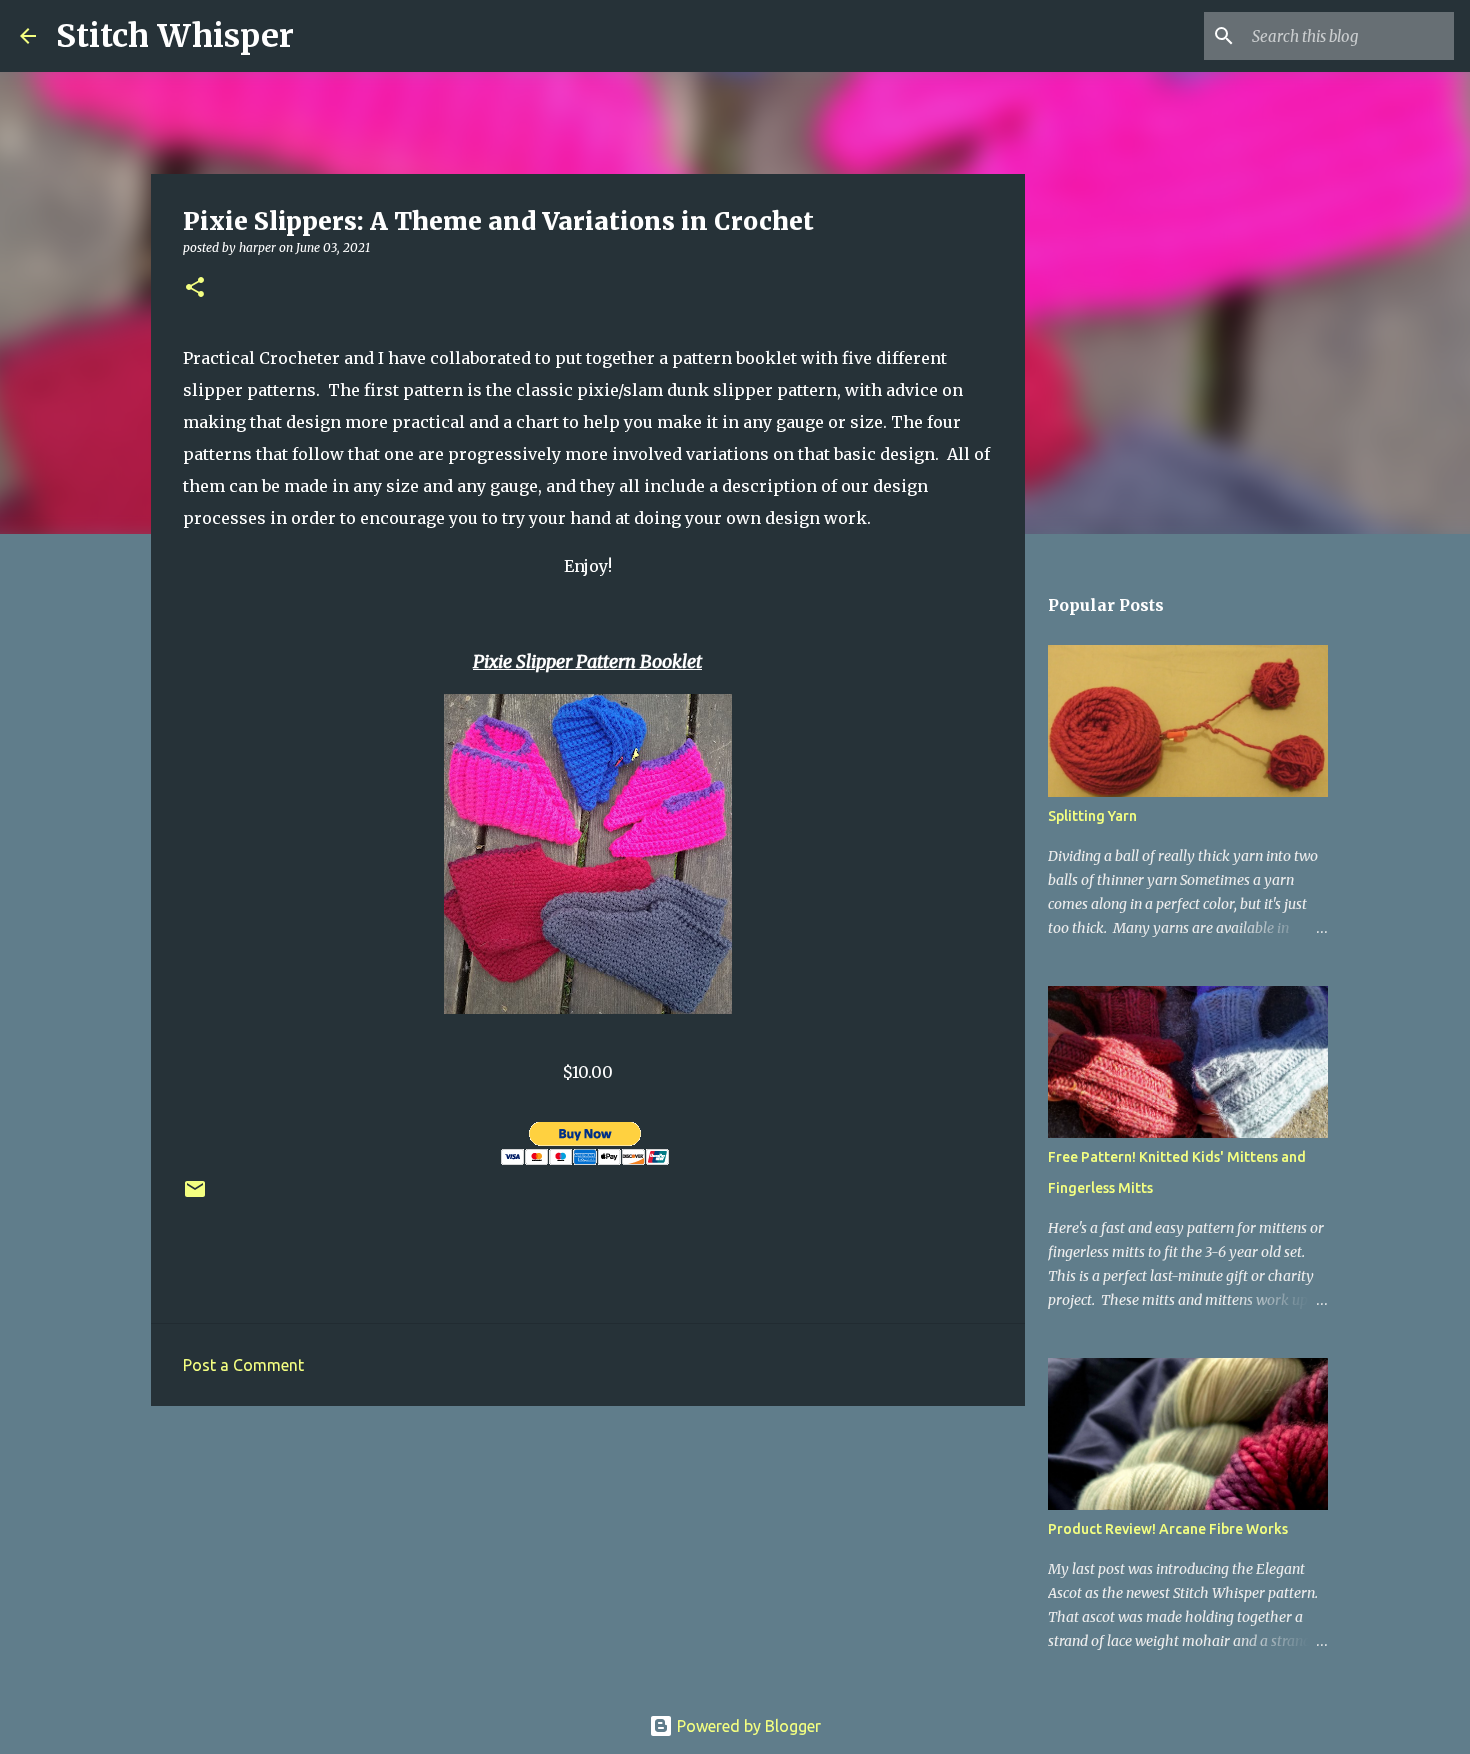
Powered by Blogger (747, 1726)
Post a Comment (243, 1365)
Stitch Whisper (175, 36)
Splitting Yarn (1092, 816)
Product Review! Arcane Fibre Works (1168, 1529)
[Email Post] (195, 1196)
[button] (195, 288)
